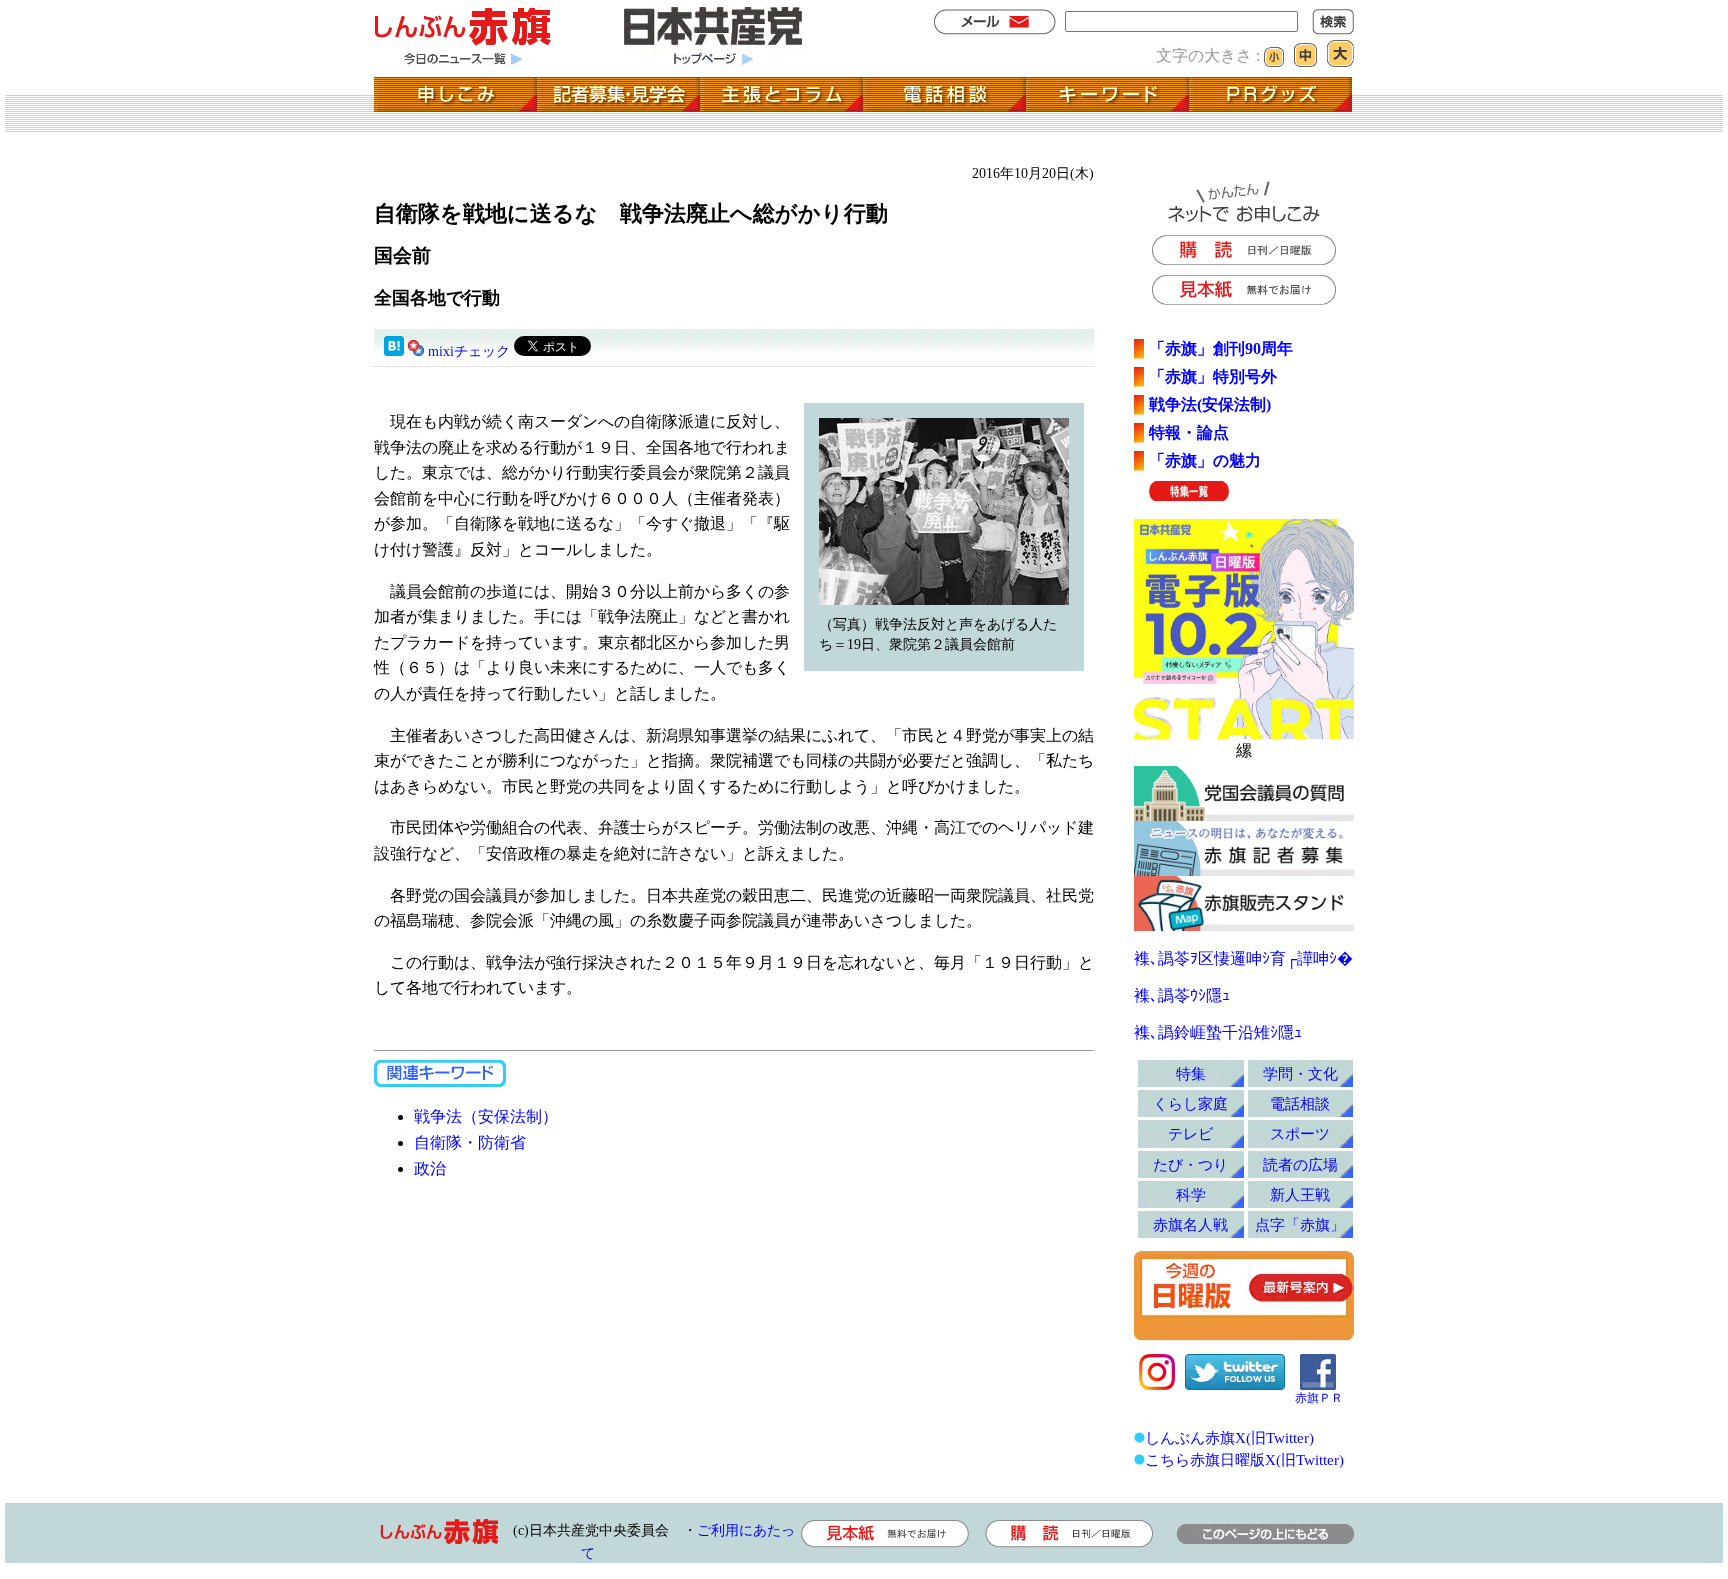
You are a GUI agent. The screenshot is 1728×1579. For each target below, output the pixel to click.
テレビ (1190, 1133)
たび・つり (1190, 1164)
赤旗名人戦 (1190, 1224)
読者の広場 (1300, 1164)
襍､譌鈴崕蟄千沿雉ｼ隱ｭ (1218, 1032)
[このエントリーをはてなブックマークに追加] (394, 351)
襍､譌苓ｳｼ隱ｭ (1182, 995)
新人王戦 (1300, 1194)
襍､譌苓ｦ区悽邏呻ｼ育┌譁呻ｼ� (1243, 958)
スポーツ (1300, 1133)
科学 (1191, 1194)
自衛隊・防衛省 (470, 1142)
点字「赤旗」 (1300, 1224)
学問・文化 (1300, 1073)
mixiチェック (469, 351)
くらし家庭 (1190, 1103)
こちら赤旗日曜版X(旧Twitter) (1244, 1459)
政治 (430, 1168)
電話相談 (1300, 1103)
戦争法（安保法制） (486, 1116)
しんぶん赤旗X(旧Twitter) (1229, 1437)
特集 (1191, 1073)
